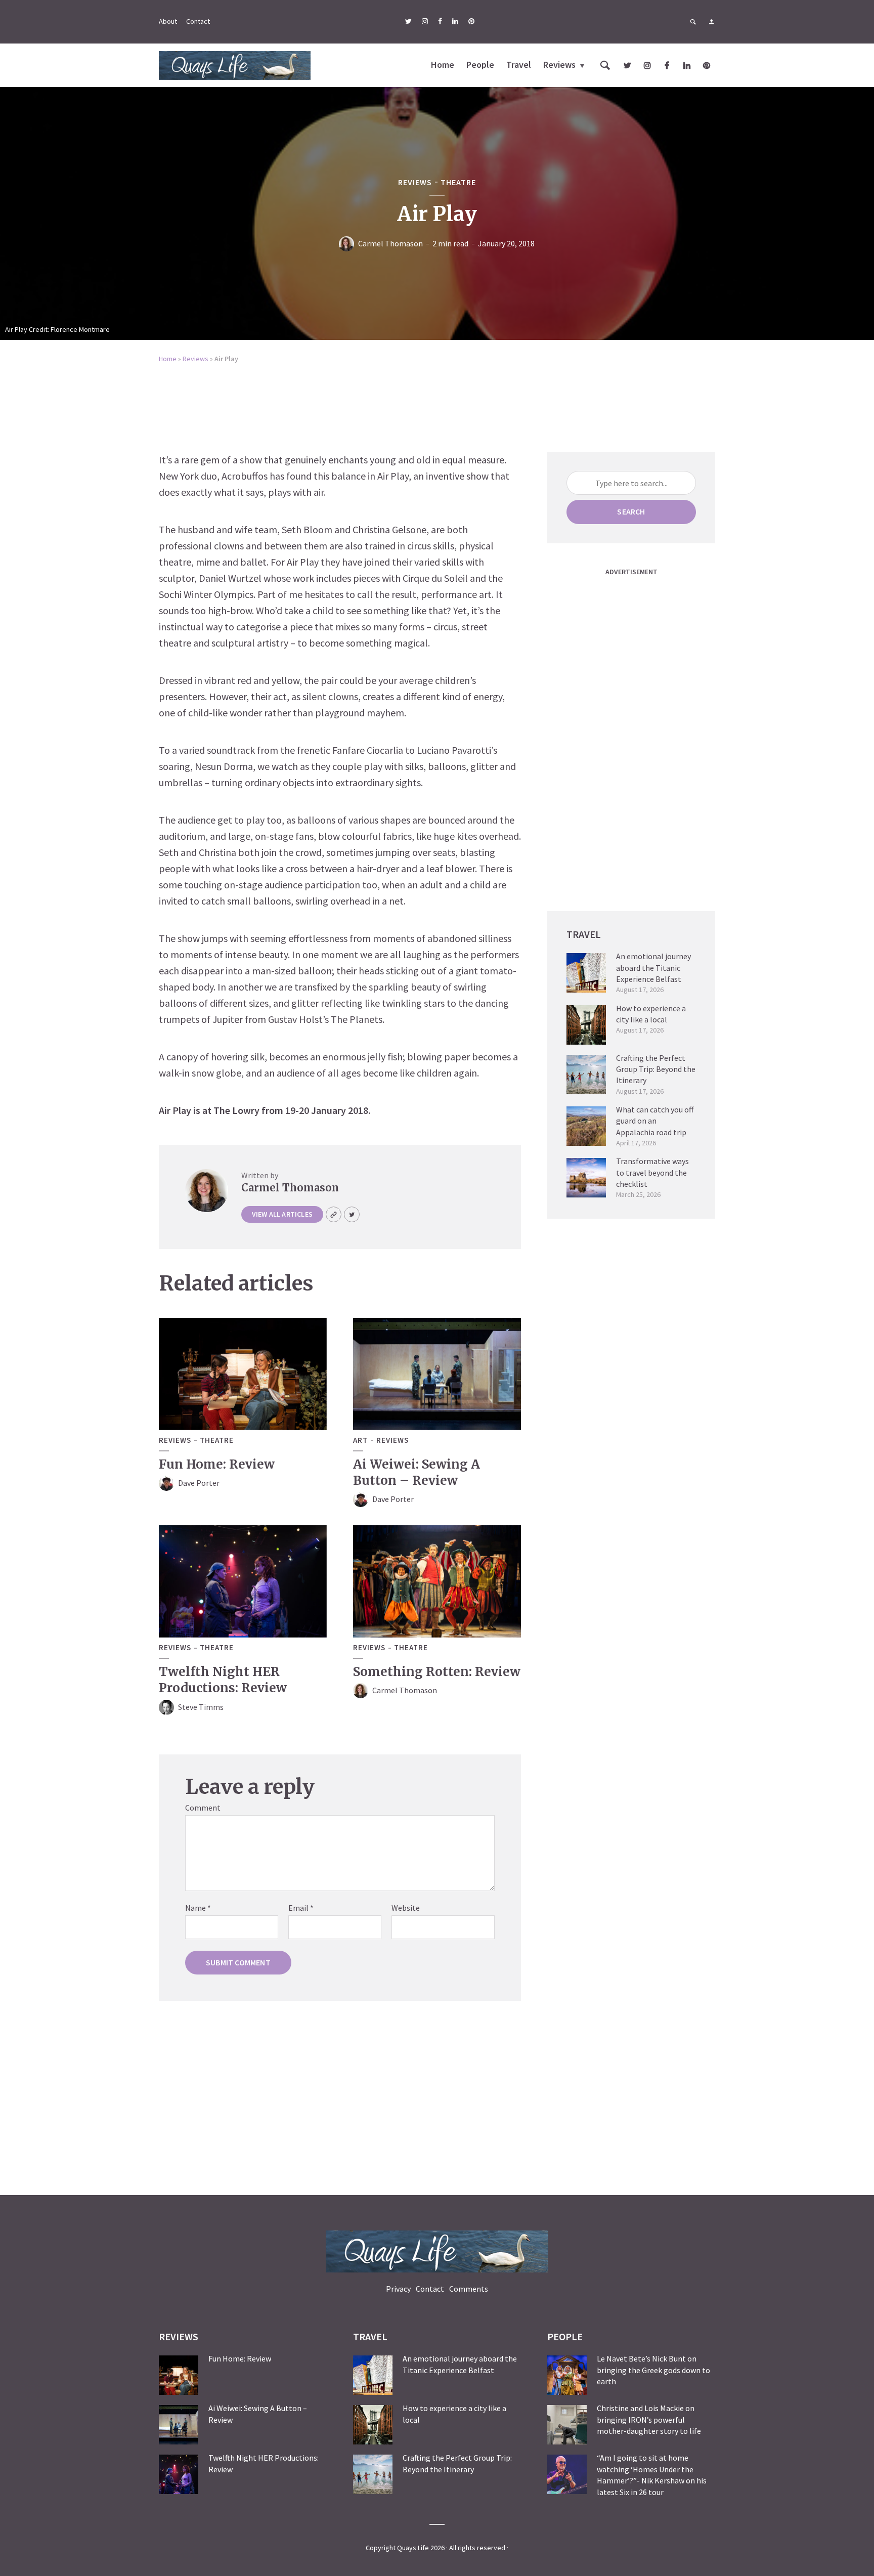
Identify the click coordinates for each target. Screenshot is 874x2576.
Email (301, 1908)
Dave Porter (199, 1483)
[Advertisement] (437, 401)
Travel (519, 65)
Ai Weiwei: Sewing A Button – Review (417, 1472)
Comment (203, 1808)
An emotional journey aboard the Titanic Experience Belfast (653, 968)
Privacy (398, 2289)
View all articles (282, 1214)
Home (443, 65)
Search (631, 511)
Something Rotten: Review (437, 1672)
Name (198, 1908)
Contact (198, 21)
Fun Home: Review (217, 1464)
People (480, 65)
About (168, 21)
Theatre (458, 182)
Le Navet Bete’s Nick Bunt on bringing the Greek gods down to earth (653, 2370)
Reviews (559, 65)
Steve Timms (201, 1707)
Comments (469, 2289)
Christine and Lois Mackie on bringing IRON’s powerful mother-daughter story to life (649, 2419)
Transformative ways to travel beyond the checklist (652, 1172)
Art (360, 1440)
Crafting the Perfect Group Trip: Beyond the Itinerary (656, 1069)
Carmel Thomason (390, 243)
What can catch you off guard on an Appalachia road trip (655, 1121)
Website (406, 1908)
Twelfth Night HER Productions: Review (223, 1680)
